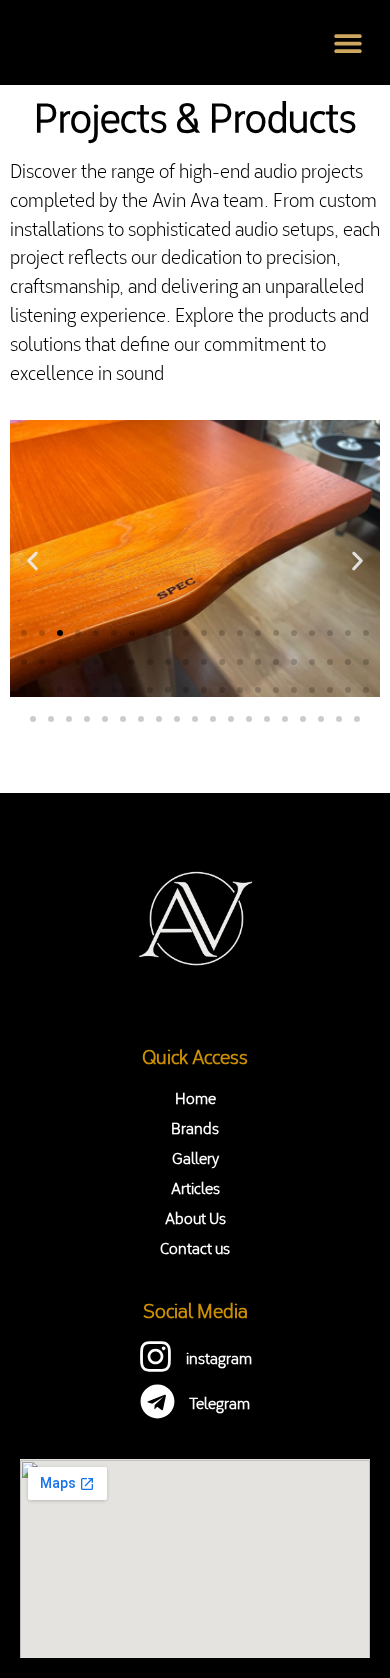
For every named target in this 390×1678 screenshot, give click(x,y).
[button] (347, 42)
